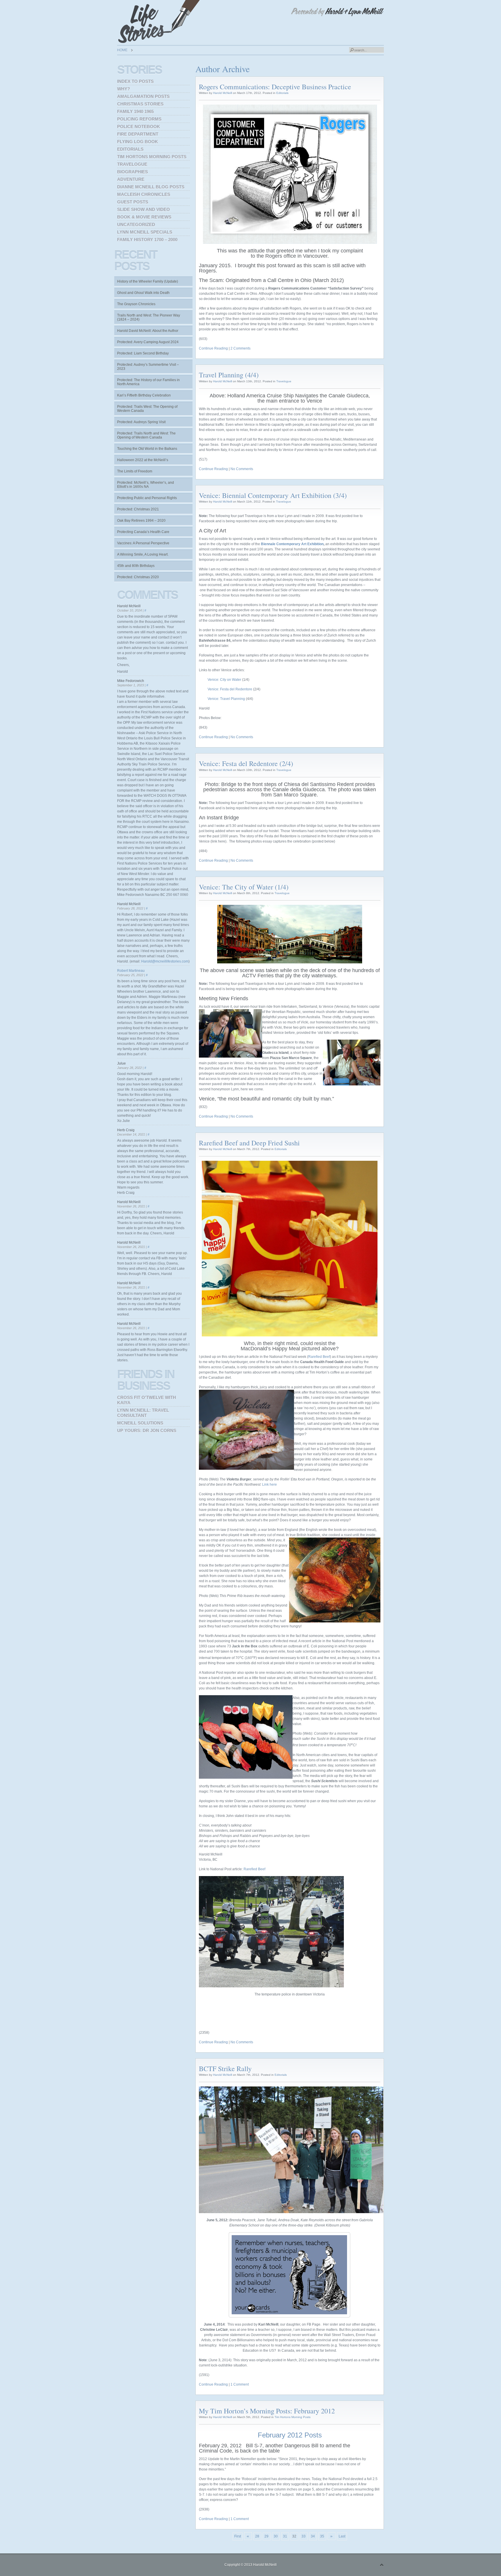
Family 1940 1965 (135, 111)
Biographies (132, 172)
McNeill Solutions (140, 1423)
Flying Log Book (138, 142)
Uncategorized (136, 224)
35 (322, 2536)
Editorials (282, 93)
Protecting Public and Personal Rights (147, 498)
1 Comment (240, 2384)
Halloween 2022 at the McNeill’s (143, 460)
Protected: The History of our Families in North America (148, 382)
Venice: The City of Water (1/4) (244, 887)
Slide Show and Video (144, 209)
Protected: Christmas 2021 (138, 509)
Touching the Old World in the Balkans (147, 449)
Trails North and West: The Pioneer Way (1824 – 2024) (149, 317)
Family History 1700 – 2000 (147, 240)
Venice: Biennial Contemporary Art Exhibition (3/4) (273, 495)
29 (266, 2536)
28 (257, 2536)
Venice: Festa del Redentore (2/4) (246, 763)
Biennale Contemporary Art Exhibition (292, 544)
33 (304, 2536)
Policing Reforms (139, 119)
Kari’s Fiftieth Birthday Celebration (144, 395)
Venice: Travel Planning (226, 699)
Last (342, 2536)
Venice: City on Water (224, 680)
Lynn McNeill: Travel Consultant (143, 1413)
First (238, 2536)
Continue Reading (213, 348)
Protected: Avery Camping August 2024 (148, 342)
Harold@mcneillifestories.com (165, 961)
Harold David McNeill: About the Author (148, 331)
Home (122, 50)
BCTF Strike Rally (225, 2069)
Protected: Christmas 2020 (138, 577)
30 (276, 2536)
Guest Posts (133, 202)
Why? (124, 89)
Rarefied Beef (319, 1357)
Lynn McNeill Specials (145, 232)
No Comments (242, 469)
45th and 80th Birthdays (136, 566)
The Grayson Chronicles (136, 304)
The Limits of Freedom (135, 471)
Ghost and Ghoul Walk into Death (143, 293)
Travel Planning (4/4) (229, 375)
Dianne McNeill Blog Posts (151, 187)
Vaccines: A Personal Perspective (143, 543)
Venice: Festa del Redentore (230, 689)
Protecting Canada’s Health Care (143, 532)
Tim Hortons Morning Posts (293, 2417)
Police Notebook (139, 127)
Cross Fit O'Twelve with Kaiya (147, 1400)
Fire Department (138, 134)
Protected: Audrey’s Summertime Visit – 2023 (148, 367)
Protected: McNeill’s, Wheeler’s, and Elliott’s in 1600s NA (146, 485)
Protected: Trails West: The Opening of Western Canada (147, 409)
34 (313, 2536)
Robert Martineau (131, 971)
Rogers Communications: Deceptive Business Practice (275, 87)
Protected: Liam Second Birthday (143, 353)
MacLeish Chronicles (144, 194)
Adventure (131, 179)
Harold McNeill (223, 93)
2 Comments (240, 348)
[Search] (352, 50)
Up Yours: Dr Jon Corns (147, 1430)
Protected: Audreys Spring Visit (141, 422)
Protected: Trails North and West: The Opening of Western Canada (146, 435)
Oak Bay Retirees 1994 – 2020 (141, 521)
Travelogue (284, 381)
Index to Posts (135, 81)
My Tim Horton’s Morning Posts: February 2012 (267, 2411)
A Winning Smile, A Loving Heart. (143, 554)
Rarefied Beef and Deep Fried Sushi (249, 1143)
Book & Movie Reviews (144, 217)
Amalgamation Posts (143, 96)
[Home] (161, 22)
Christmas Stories (140, 104)
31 (285, 2536)
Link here (269, 1485)
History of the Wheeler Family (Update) (148, 281)
